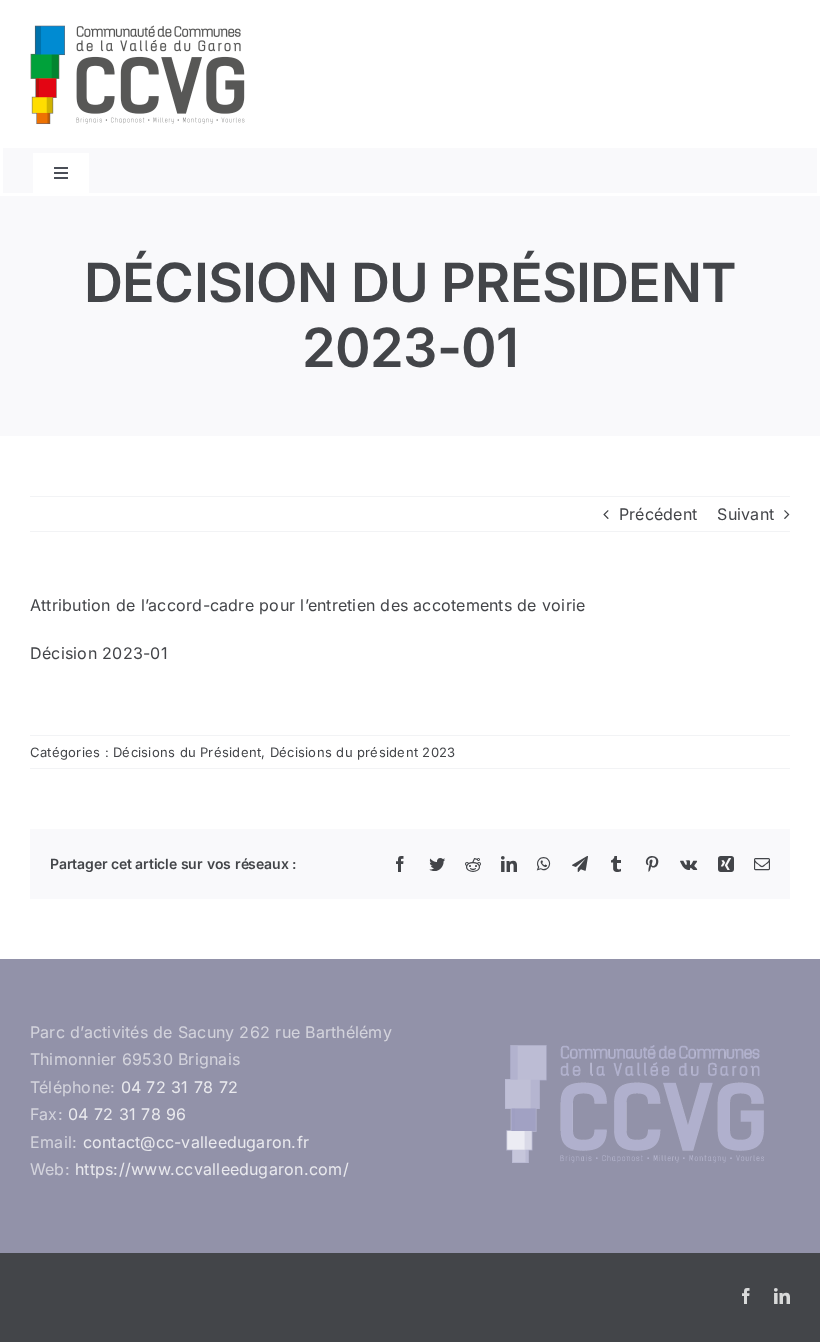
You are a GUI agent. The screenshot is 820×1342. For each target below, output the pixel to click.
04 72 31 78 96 (127, 1114)
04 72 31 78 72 (179, 1087)
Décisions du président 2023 (362, 752)
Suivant (745, 514)
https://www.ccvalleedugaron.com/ (212, 1169)
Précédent (658, 514)
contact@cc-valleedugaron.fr (196, 1142)
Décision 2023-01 (99, 653)
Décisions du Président (187, 752)
